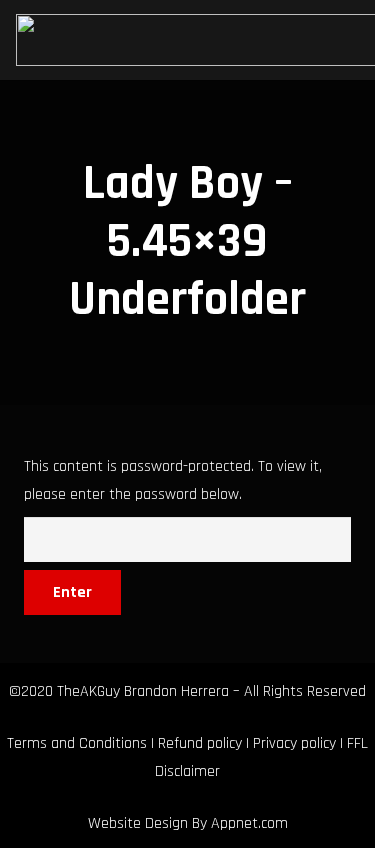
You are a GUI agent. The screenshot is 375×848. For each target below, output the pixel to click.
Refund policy (200, 743)
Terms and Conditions (77, 743)
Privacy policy (294, 743)
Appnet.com (249, 823)
